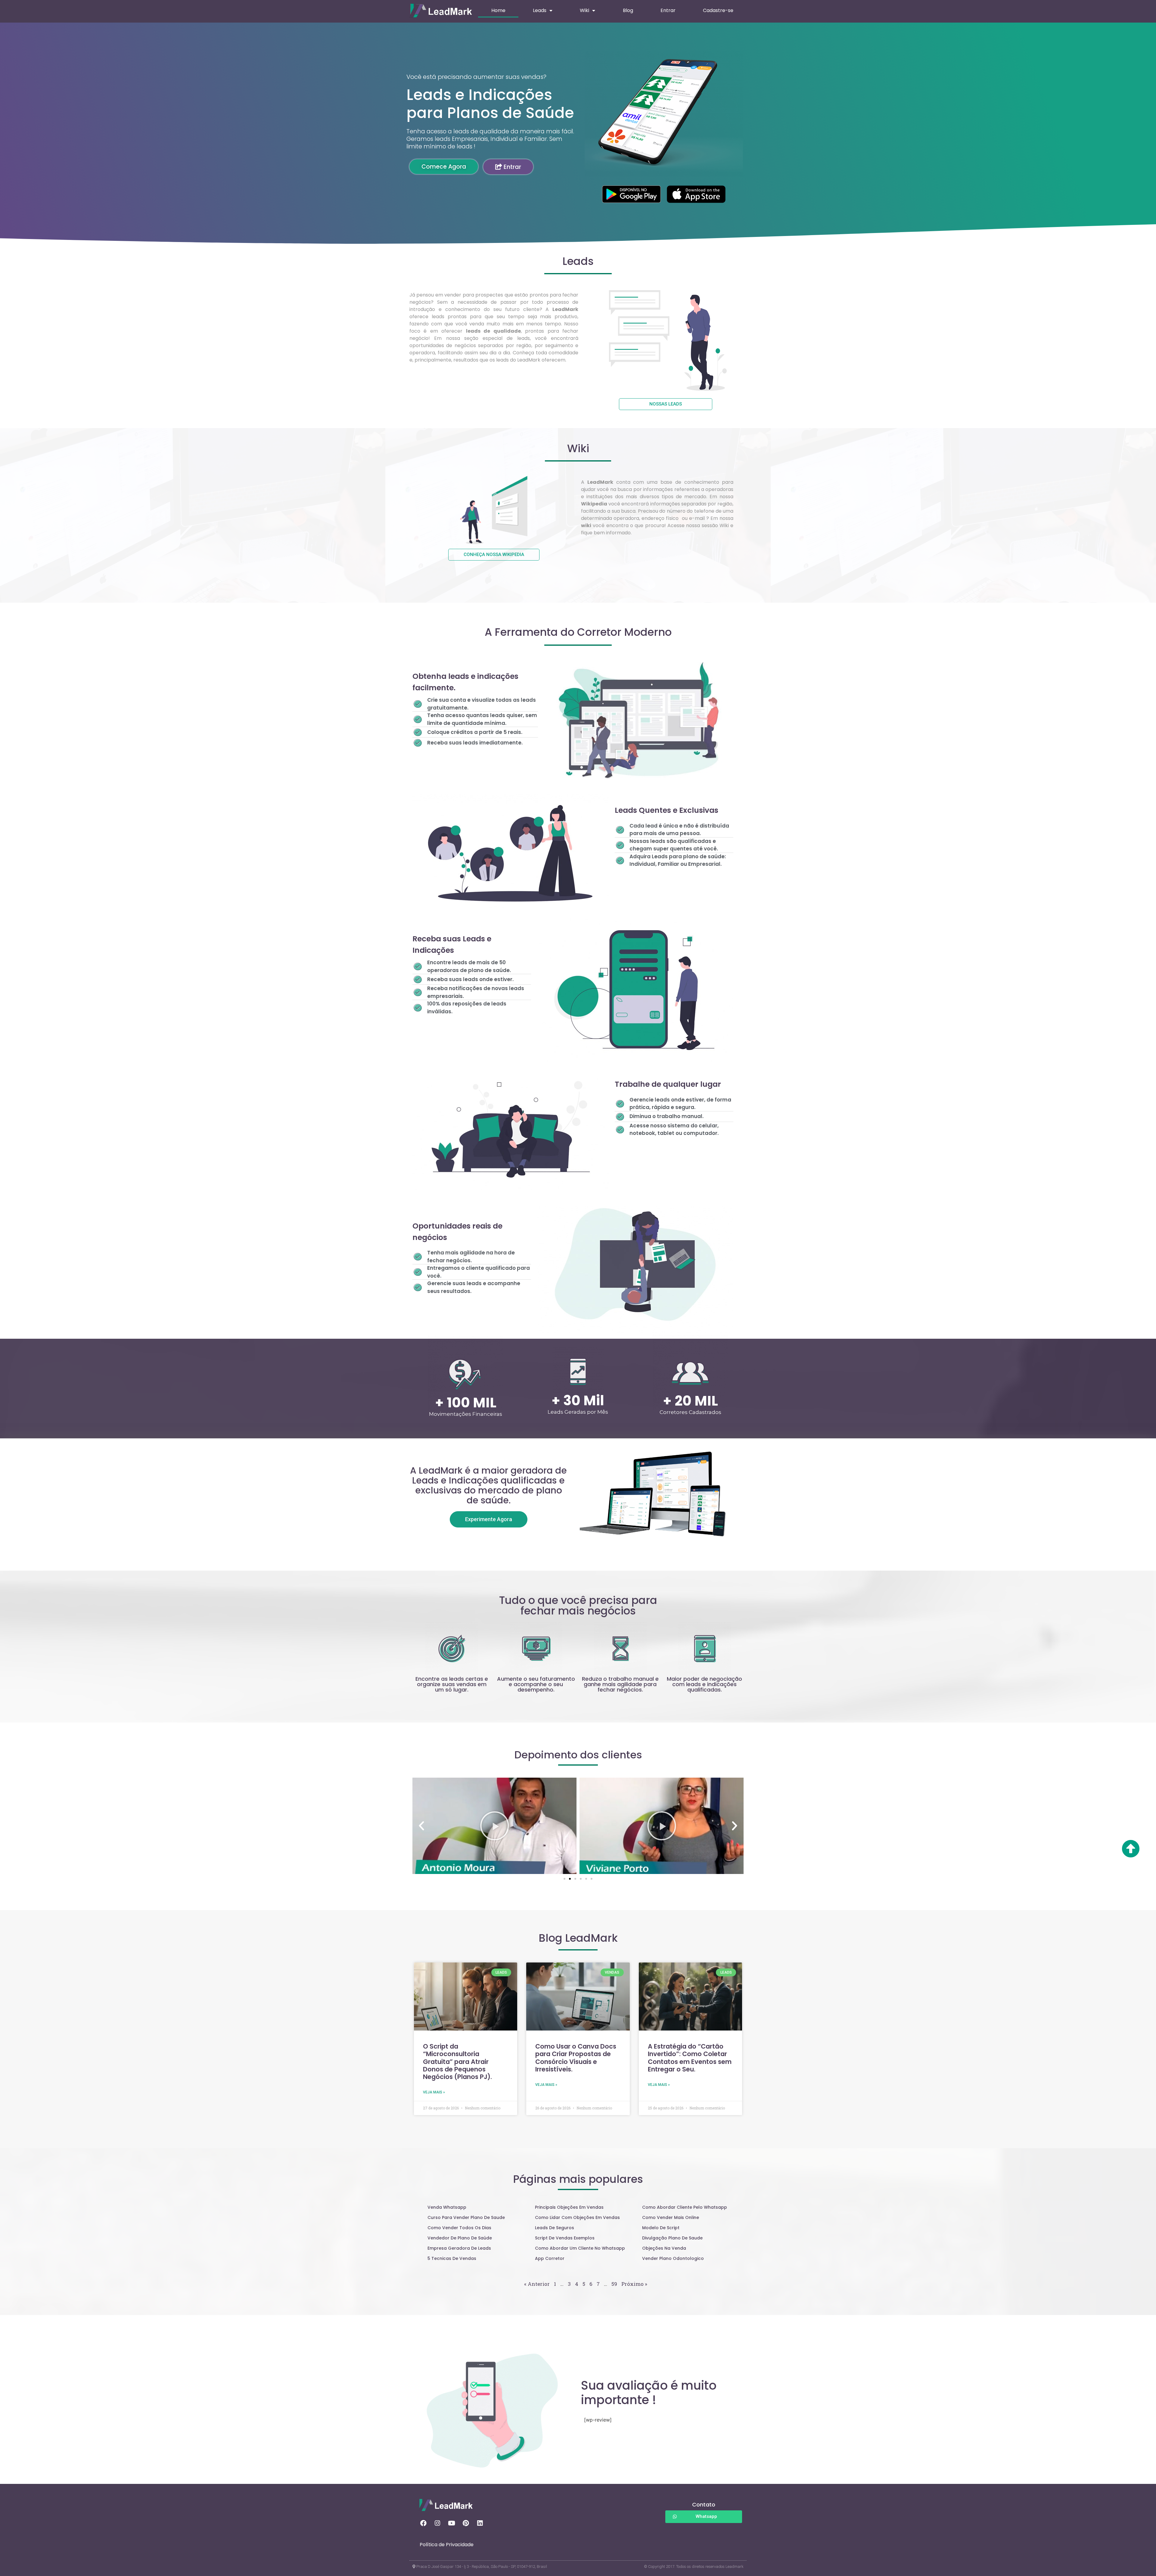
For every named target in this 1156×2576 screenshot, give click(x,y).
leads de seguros (555, 2228)
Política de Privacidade (447, 2545)
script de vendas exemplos (565, 2238)
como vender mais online (671, 2217)
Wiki (584, 10)
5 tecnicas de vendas (452, 2258)
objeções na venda (664, 2248)
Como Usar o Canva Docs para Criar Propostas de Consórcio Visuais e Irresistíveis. (576, 2058)
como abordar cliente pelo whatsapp (685, 2207)
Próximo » (634, 2284)
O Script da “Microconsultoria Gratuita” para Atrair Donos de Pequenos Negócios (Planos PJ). (457, 2062)
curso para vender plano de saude (466, 2217)
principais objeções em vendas (569, 2207)
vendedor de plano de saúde (460, 2238)
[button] (564, 1879)
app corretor (550, 2258)
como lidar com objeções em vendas (577, 2217)
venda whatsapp (447, 2207)
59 (614, 2284)
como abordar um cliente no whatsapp (580, 2248)
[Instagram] (437, 2523)
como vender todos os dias (459, 2228)
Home (498, 10)
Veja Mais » (434, 2092)
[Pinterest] (466, 2523)
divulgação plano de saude (672, 2238)
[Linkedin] (480, 2523)
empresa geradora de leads (459, 2248)
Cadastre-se (718, 10)
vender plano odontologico (673, 2258)
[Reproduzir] (494, 1826)
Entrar (668, 10)
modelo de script (661, 2228)
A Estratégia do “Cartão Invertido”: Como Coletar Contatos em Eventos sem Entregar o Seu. (690, 2058)
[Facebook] (423, 2523)
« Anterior (537, 2284)
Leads (540, 10)
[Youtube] (452, 2523)
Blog (628, 10)
